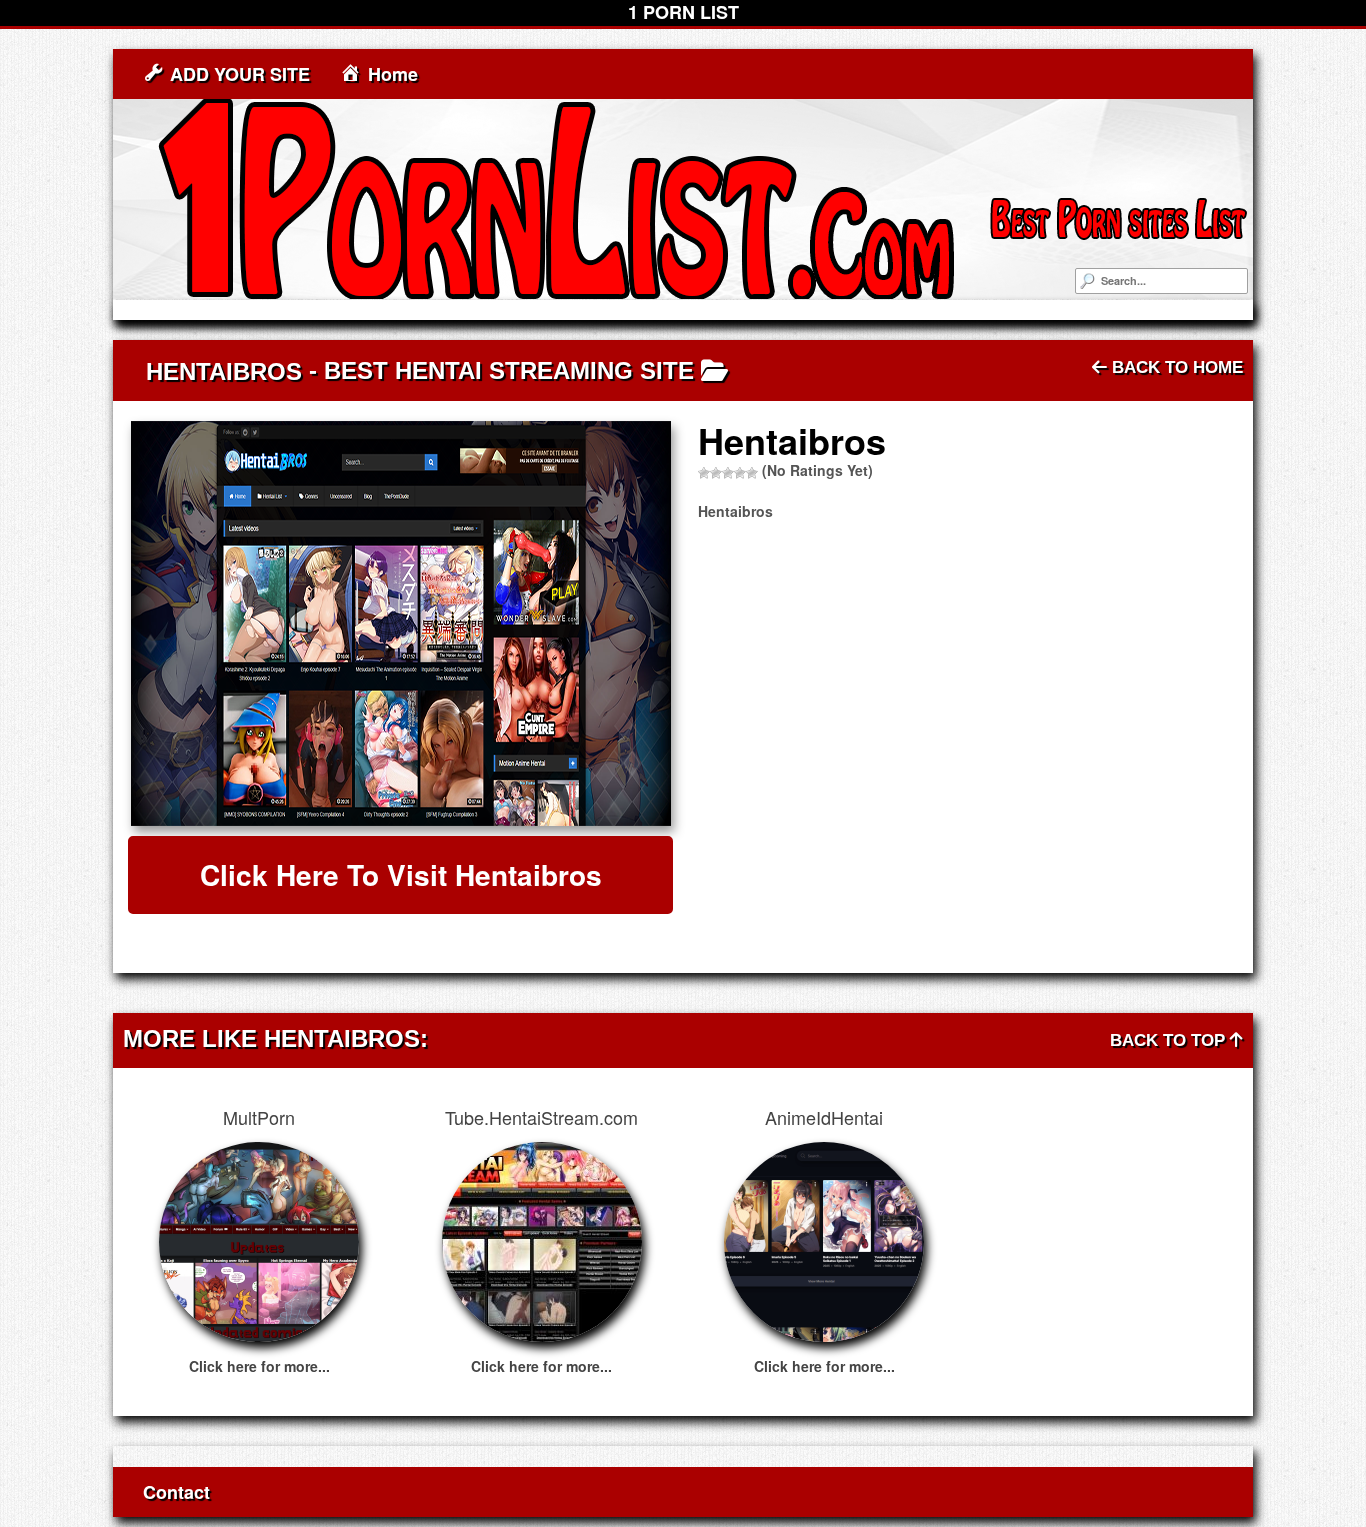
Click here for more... (259, 1366)
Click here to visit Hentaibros (401, 874)
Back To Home (1175, 367)
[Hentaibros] (400, 623)
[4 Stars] (740, 473)
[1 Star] (704, 473)
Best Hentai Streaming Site (509, 370)
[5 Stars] (752, 473)
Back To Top (1170, 1040)
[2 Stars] (716, 473)
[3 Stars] (728, 473)
